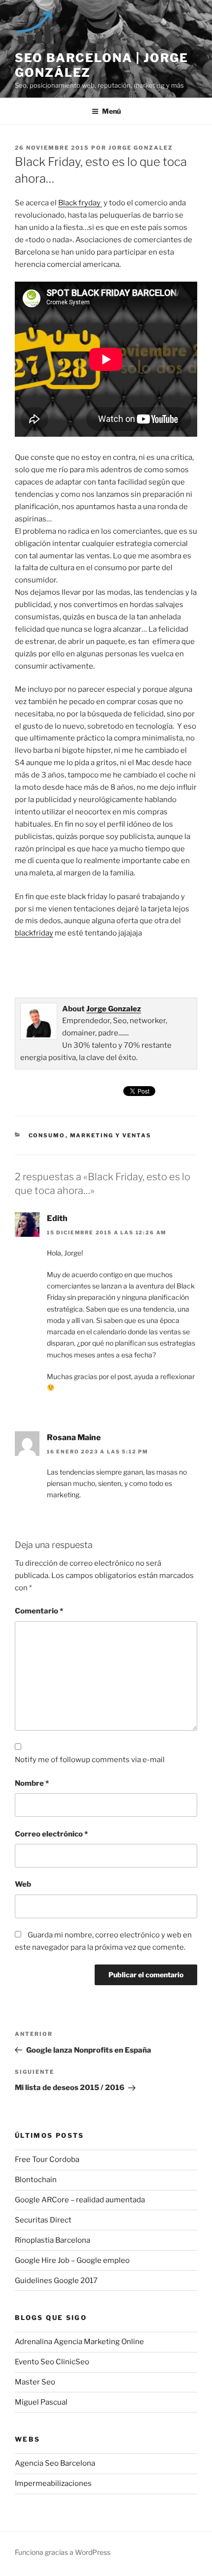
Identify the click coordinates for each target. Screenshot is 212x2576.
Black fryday (80, 203)
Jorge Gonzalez (141, 148)
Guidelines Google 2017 (56, 2281)
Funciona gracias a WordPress (63, 2552)
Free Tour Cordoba (47, 2159)
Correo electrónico (51, 1834)
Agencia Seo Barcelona (55, 2463)
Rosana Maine (74, 1437)
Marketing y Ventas (111, 1135)
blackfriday (34, 933)
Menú (111, 111)
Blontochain (36, 2180)
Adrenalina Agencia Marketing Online (79, 2342)
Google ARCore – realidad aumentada (80, 2200)
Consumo (47, 1135)
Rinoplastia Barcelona (53, 2240)
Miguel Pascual (41, 2402)
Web (23, 1884)
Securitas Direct (43, 2220)
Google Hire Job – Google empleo (72, 2260)
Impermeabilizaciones (53, 2483)
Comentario (39, 1611)
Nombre (32, 1783)
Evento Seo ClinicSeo (52, 2362)
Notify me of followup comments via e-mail (90, 1760)
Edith (57, 1218)
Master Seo (35, 2382)
